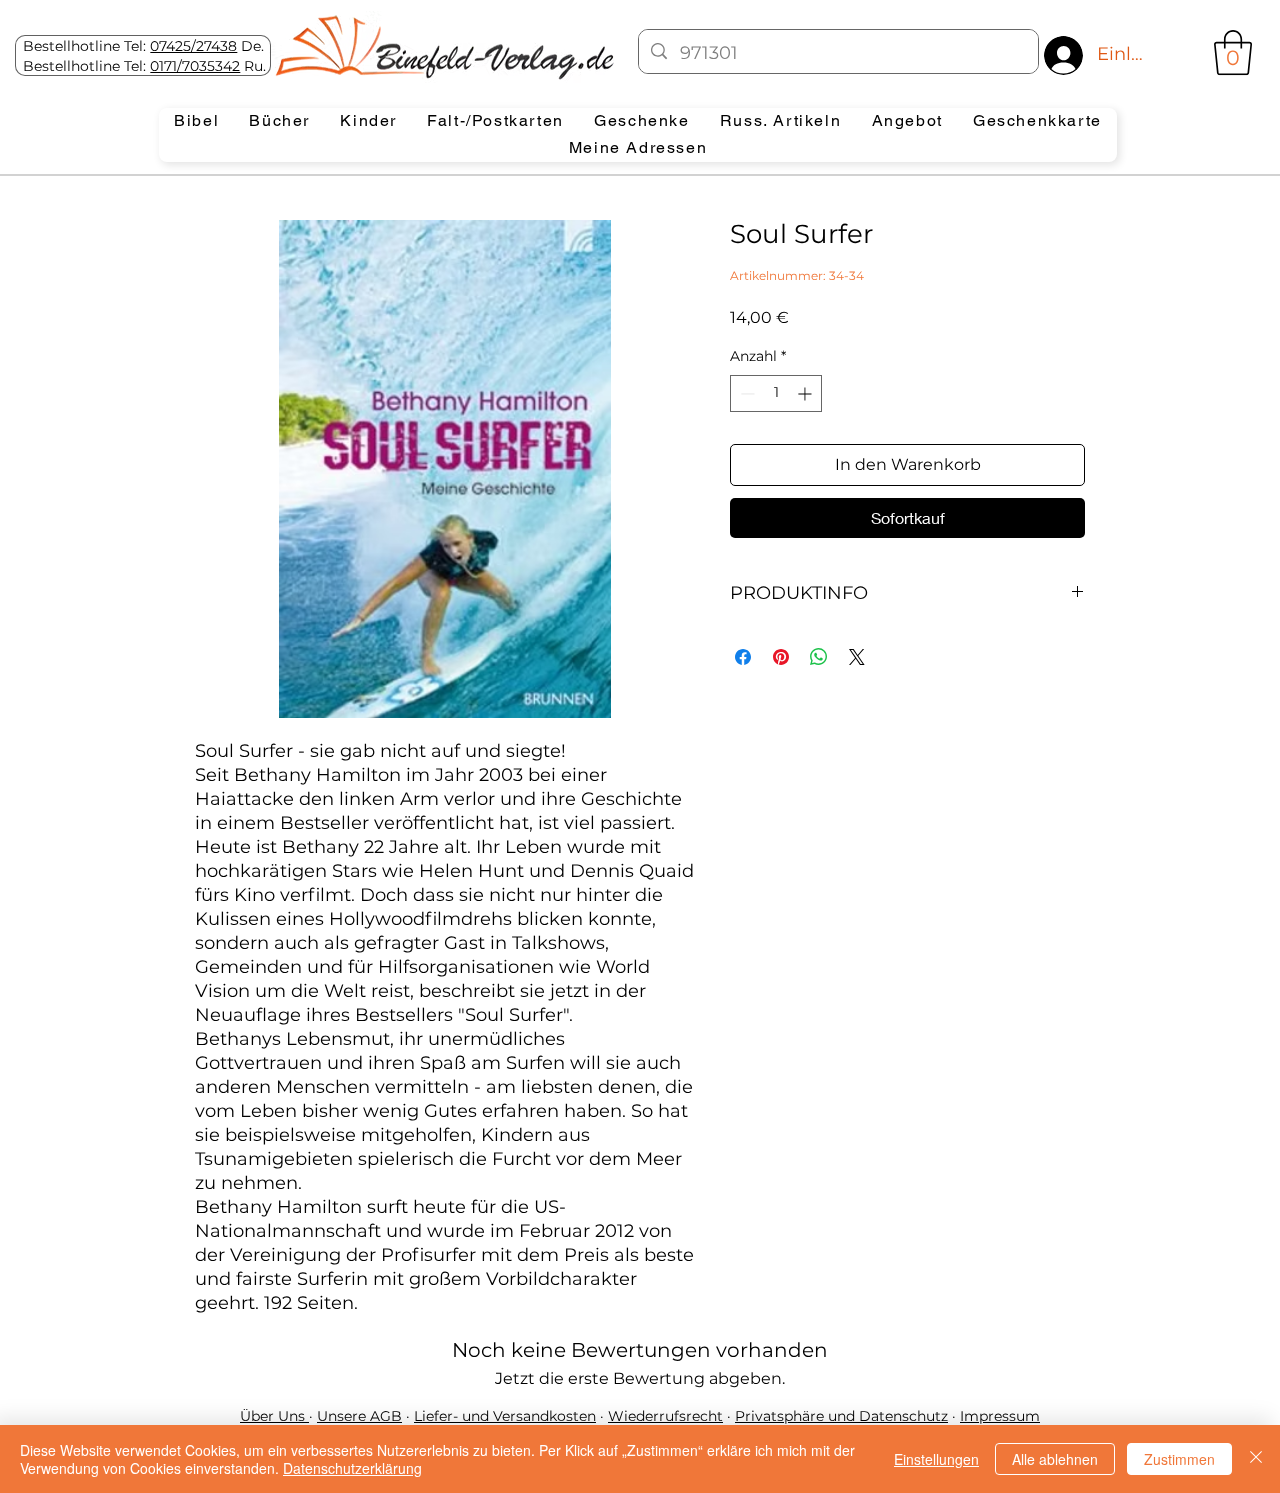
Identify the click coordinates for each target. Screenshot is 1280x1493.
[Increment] (806, 393)
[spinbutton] (776, 393)
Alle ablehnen (1055, 1459)
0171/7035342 (195, 66)
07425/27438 (193, 46)
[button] (1233, 52)
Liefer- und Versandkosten (505, 1416)
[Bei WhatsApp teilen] (819, 657)
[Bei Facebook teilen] (743, 657)
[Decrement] (745, 393)
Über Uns (274, 1416)
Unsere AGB (359, 1416)
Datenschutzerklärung (352, 1468)
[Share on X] (857, 657)
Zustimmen (1179, 1459)
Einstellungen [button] (936, 1459)
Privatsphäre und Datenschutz (841, 1416)
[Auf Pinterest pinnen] (781, 657)
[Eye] (442, 47)
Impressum (1000, 1416)
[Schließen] (1256, 1459)
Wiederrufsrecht (665, 1416)
